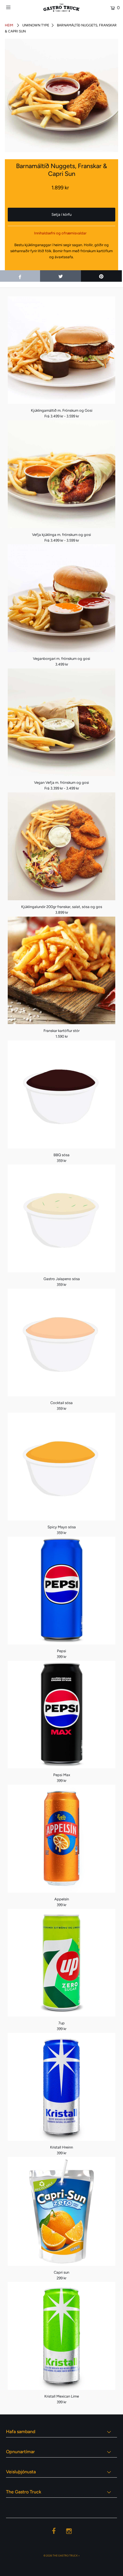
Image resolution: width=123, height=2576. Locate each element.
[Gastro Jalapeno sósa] (61, 1218)
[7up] (61, 1963)
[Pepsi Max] (61, 1715)
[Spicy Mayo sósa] (61, 1467)
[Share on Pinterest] (101, 276)
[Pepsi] (61, 1591)
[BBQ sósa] (61, 1094)
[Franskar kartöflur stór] (61, 971)
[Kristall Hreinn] (61, 2087)
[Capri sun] (61, 2211)
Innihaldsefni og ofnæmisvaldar (60, 233)
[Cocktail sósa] (61, 1343)
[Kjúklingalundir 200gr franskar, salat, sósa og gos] (61, 846)
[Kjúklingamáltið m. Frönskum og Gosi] (61, 350)
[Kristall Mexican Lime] (61, 2336)
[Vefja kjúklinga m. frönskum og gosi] (61, 474)
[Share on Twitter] (60, 276)
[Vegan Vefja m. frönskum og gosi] (61, 722)
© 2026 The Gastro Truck (61, 2555)
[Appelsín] (61, 1839)
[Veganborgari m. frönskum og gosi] (61, 598)
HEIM (9, 25)
